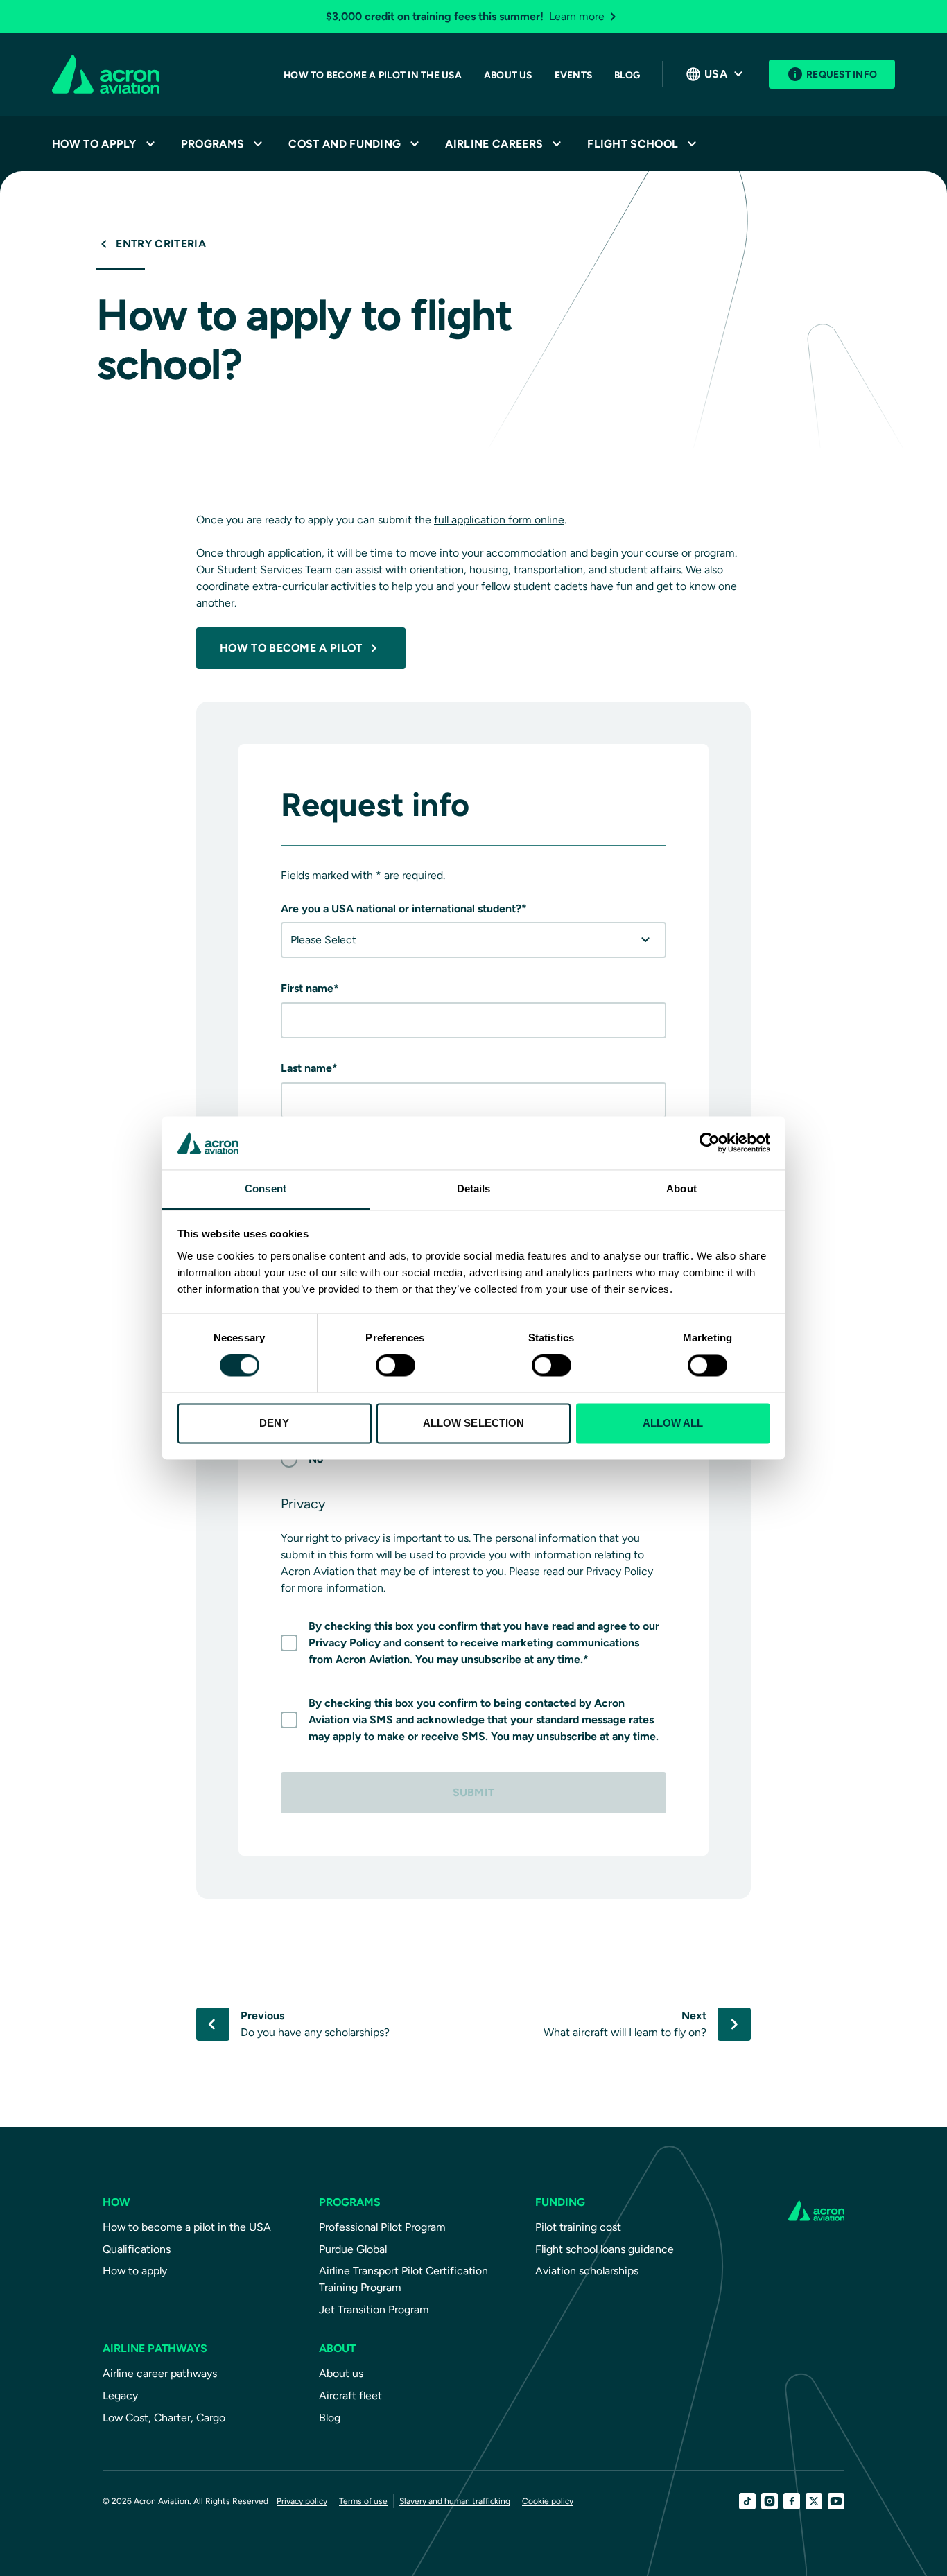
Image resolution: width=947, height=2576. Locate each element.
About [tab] (681, 1189)
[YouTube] (836, 2501)
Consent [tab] (266, 1189)
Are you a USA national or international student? (404, 908)
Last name (309, 1068)
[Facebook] (792, 2501)
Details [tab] (474, 1189)
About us (508, 75)
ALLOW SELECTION (474, 1423)
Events (573, 75)
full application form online (499, 520)
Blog (627, 75)
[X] (814, 2501)
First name (310, 988)
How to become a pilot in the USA (373, 75)
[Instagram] (770, 2501)
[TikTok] (747, 2501)
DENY (274, 1423)
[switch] (396, 1366)
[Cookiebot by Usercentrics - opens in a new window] (710, 1143)
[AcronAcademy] (106, 74)
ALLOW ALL (673, 1423)
